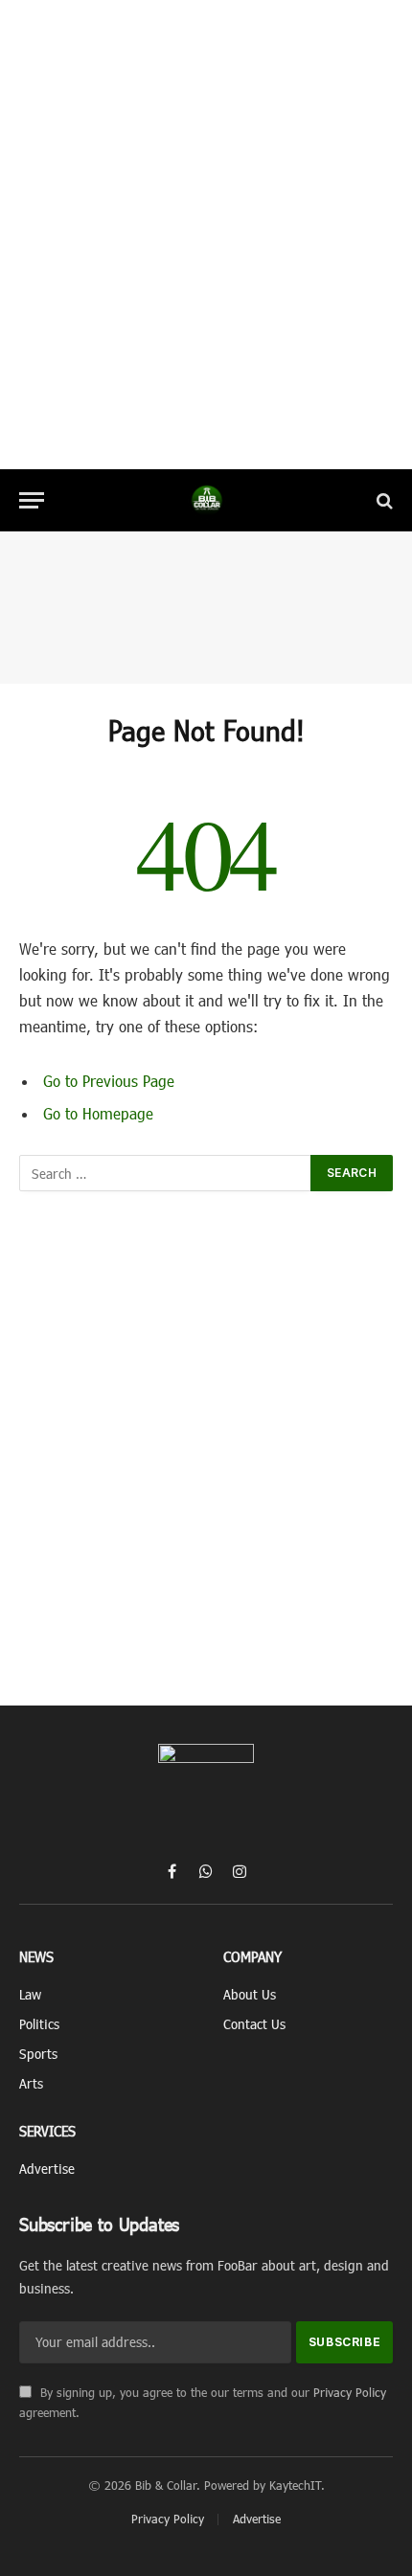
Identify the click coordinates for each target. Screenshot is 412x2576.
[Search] (383, 500)
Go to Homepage (98, 1113)
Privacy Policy (350, 2392)
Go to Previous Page (109, 1081)
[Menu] (32, 500)
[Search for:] (166, 1173)
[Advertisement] (206, 235)
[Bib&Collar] (206, 500)
